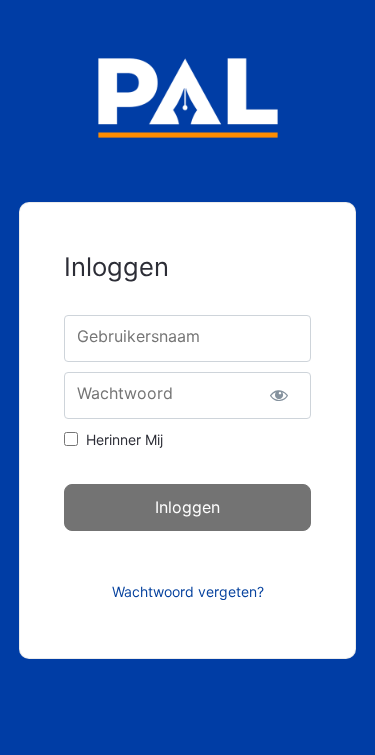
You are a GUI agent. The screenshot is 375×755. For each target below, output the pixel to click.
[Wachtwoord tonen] (278, 395)
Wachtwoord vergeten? (188, 591)
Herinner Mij (124, 439)
